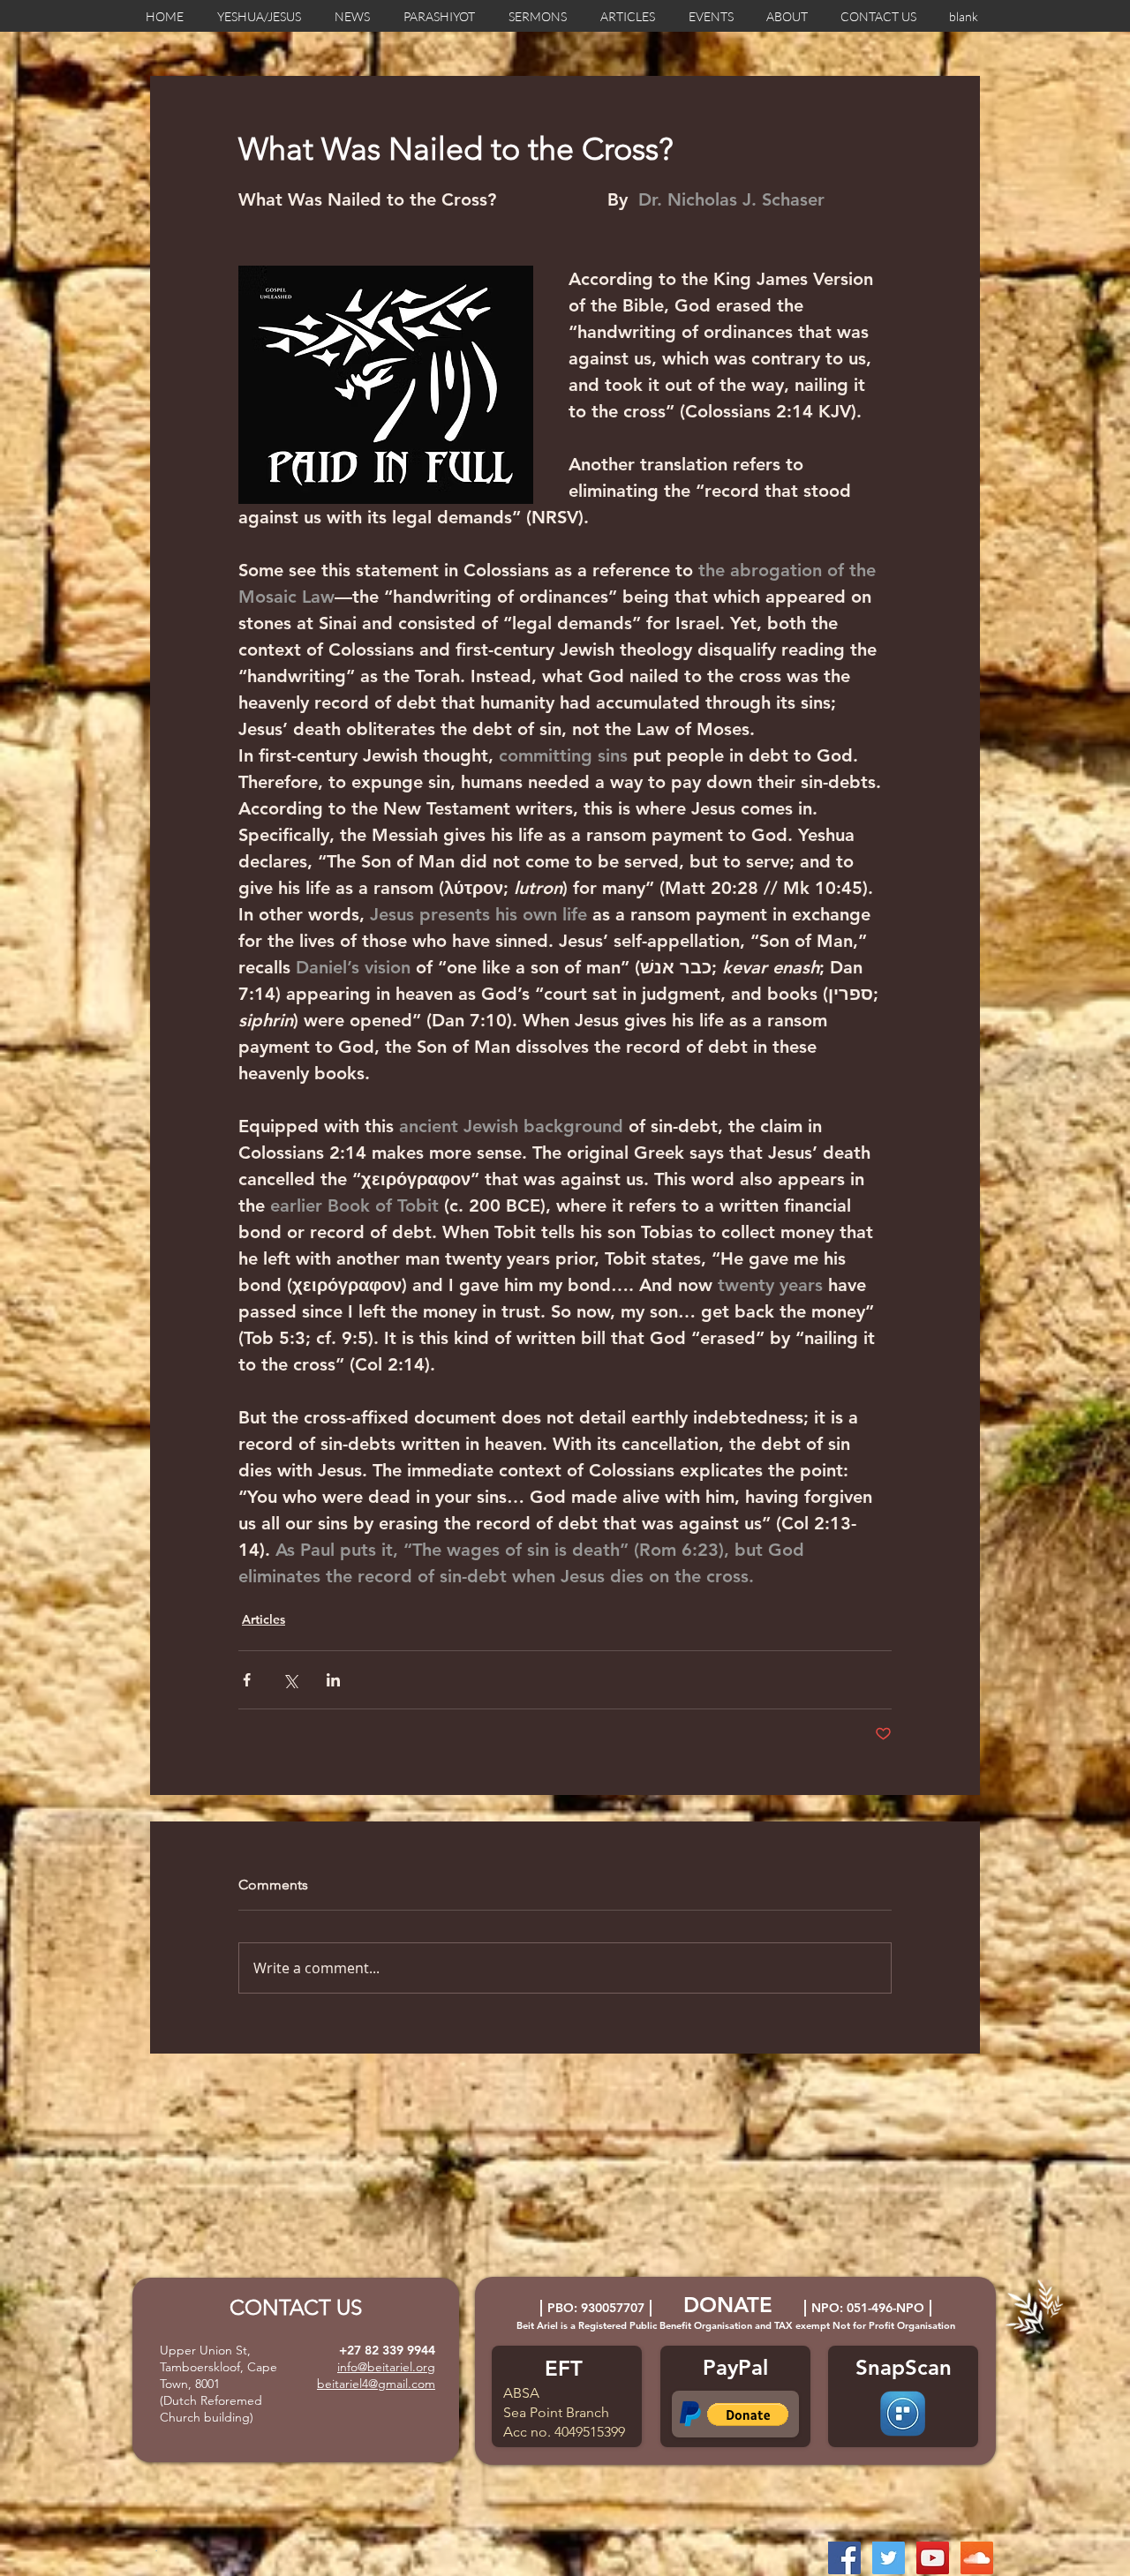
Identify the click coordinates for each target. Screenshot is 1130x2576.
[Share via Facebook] (247, 1680)
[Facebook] (844, 2558)
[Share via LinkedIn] (333, 1680)
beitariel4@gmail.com (376, 2384)
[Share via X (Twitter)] (290, 1680)
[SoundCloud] (977, 2558)
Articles (264, 1619)
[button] (748, 2415)
